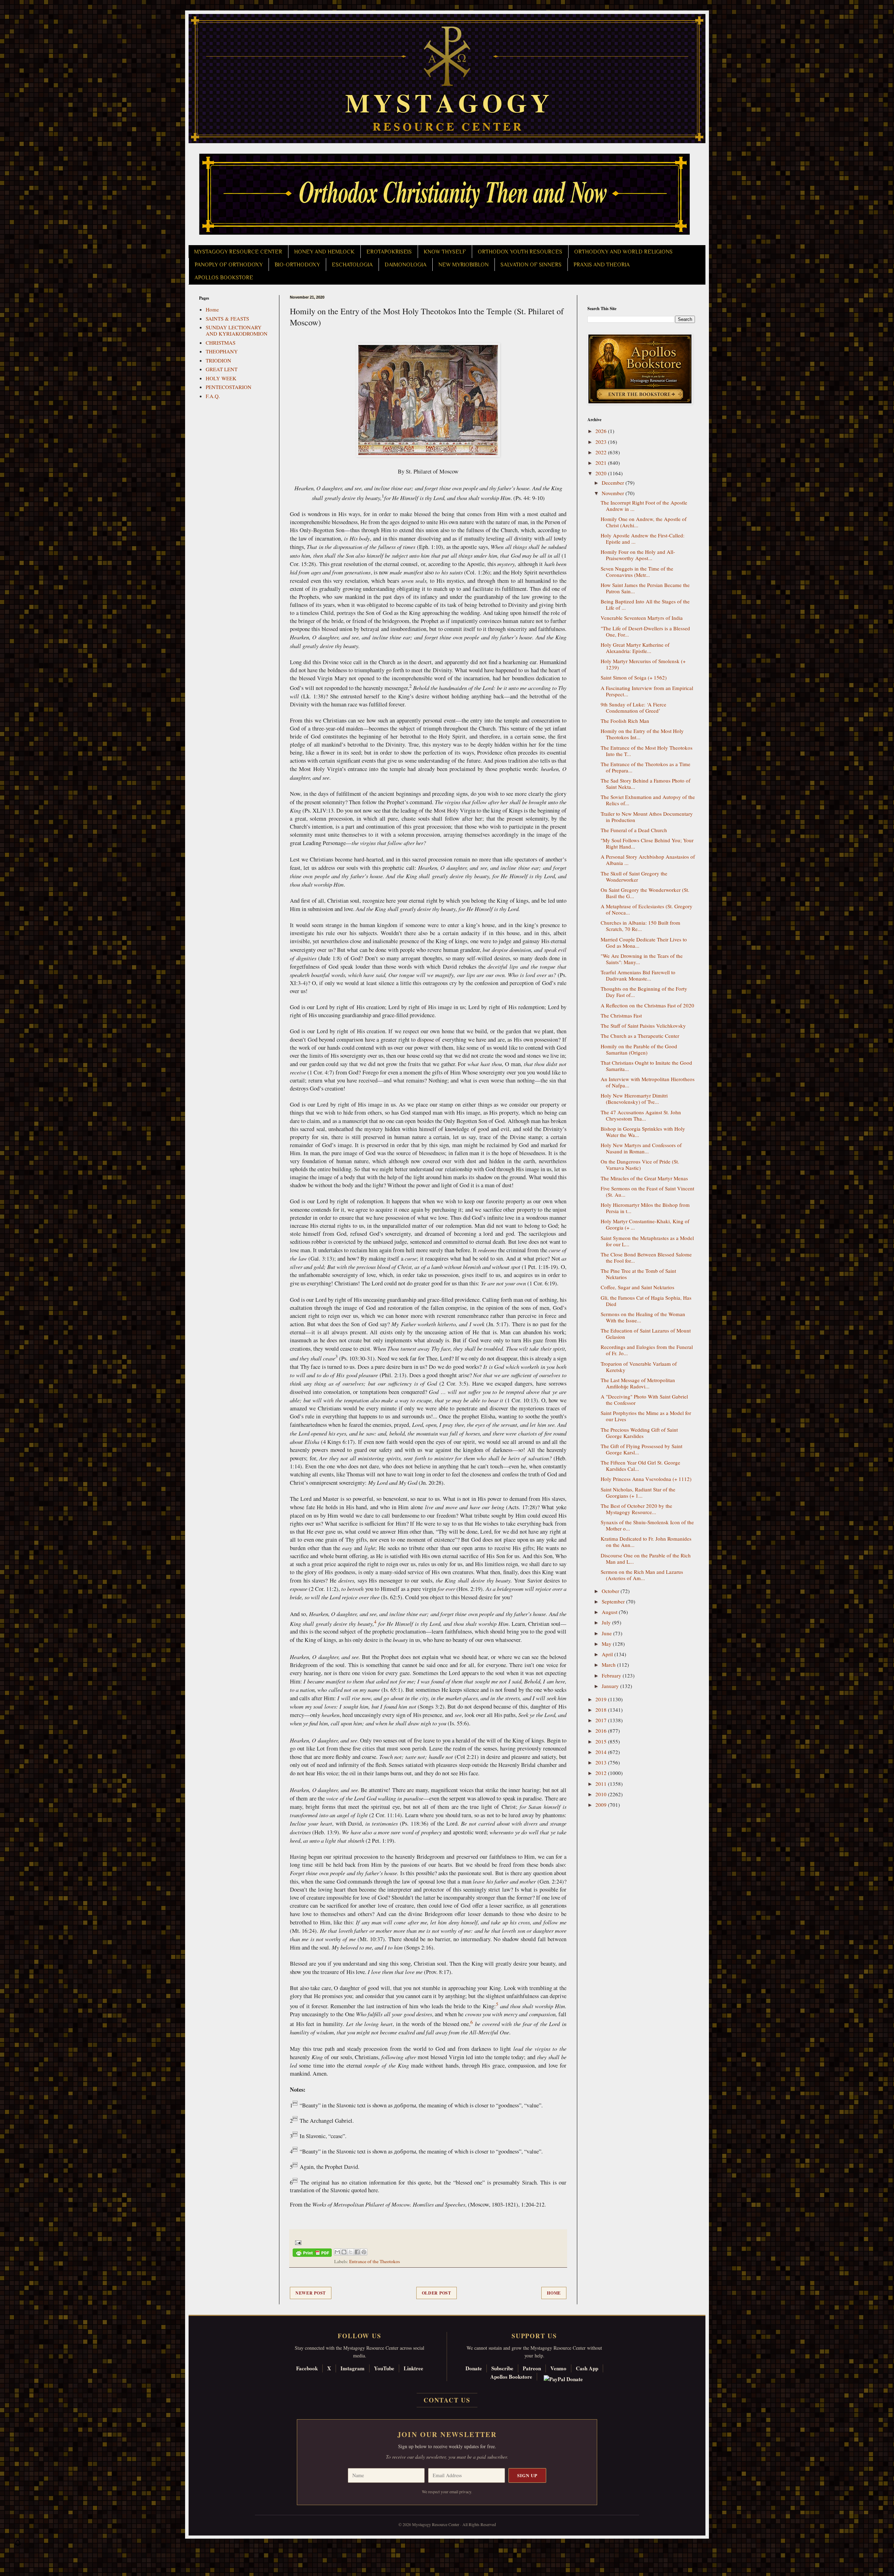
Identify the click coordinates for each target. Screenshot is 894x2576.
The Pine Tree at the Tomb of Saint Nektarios (638, 1274)
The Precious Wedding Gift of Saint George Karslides (639, 1433)
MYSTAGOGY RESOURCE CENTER (238, 252)
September (614, 1601)
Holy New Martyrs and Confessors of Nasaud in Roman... (641, 1148)
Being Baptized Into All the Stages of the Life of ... (645, 604)
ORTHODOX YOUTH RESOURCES (520, 252)
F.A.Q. (213, 396)
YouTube (384, 2368)
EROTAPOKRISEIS (389, 252)
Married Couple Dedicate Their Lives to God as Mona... (644, 942)
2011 (602, 1784)
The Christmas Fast (621, 1015)
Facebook (307, 2368)
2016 (602, 1731)
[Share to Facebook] (357, 2252)
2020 (602, 473)
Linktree (413, 2368)
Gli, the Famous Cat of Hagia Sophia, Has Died (646, 1301)
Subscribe (502, 2368)
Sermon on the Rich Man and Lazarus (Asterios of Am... (642, 1575)
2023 (602, 442)
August (610, 1612)
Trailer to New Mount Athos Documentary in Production (647, 817)
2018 (602, 1710)
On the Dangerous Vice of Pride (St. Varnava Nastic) (640, 1165)
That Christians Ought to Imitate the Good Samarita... (646, 1066)
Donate (474, 2368)
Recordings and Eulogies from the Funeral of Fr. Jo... (647, 1350)
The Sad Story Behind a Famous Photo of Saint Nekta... (646, 784)
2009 (602, 1805)
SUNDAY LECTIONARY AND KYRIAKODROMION (237, 330)
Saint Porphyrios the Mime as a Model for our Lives (646, 1416)
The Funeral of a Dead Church (634, 830)
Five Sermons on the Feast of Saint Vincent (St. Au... (647, 1191)
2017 (602, 1720)
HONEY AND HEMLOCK (324, 252)
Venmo (558, 2368)
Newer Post (311, 2293)
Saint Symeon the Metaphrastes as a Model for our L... (647, 1241)
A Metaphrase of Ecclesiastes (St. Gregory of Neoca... (647, 909)
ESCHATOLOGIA (352, 265)
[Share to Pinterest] (364, 2252)
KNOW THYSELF (445, 252)
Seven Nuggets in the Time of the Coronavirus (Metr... (637, 572)
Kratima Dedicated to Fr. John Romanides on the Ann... (646, 1542)
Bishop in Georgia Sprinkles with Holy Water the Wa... (643, 1132)
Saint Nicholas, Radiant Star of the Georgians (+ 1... (638, 1492)
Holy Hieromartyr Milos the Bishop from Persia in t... (645, 1208)
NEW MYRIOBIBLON (463, 265)
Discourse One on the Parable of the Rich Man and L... (646, 1558)
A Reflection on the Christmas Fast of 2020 (647, 1005)
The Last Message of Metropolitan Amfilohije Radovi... (638, 1383)
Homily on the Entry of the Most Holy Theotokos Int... (642, 734)
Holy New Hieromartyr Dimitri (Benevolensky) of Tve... (634, 1099)
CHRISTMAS (221, 343)
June (607, 1633)
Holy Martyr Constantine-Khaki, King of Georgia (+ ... (645, 1224)
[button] (18, 2545)
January (611, 1686)
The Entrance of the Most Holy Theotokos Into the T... (647, 751)
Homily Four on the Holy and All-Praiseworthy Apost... (638, 555)
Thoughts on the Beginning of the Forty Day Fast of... (644, 992)
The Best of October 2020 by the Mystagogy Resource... (636, 1509)
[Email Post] (297, 2242)
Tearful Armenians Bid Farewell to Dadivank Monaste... (638, 975)
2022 (602, 452)
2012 (602, 1773)
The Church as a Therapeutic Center (640, 1036)
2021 (602, 463)
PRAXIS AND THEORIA (602, 265)
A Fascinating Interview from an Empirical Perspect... (647, 691)
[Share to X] (351, 2252)
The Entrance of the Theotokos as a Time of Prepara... (646, 767)
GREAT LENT (222, 369)
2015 (602, 1741)
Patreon (532, 2368)
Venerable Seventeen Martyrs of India (642, 618)
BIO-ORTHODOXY (297, 265)
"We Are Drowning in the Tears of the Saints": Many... (642, 959)
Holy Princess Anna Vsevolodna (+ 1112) (646, 1479)
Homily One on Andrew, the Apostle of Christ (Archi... (644, 522)
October (611, 1591)
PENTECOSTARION (229, 387)
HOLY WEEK (221, 378)
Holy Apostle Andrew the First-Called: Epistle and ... (643, 538)
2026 (602, 431)
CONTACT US (447, 2400)
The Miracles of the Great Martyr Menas (644, 1178)
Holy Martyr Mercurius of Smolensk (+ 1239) (643, 664)
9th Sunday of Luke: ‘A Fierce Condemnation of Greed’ (633, 707)
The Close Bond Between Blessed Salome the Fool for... (646, 1257)
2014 (602, 1752)
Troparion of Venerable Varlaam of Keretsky (639, 1367)
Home (554, 2293)
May (607, 1644)
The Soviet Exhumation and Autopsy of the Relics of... (648, 800)
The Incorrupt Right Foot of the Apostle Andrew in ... (644, 506)
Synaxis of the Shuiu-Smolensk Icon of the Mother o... (647, 1525)
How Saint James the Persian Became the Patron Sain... (645, 588)
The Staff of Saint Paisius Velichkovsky (643, 1026)
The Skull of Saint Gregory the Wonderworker (634, 876)
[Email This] (337, 2252)
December (614, 483)
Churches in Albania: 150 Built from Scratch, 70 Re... (640, 926)
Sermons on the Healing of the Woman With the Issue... (643, 1317)
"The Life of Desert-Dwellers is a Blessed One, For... (645, 631)
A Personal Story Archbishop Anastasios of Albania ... (648, 860)
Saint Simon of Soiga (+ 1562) (634, 677)
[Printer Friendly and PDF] (312, 2254)
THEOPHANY (222, 351)
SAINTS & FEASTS (227, 318)
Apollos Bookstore (511, 2377)
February (612, 1675)
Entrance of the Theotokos (375, 2261)
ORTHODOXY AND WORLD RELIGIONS (623, 252)
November (614, 493)
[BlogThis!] (344, 2252)
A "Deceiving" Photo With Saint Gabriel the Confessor (644, 1400)
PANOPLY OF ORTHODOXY (229, 265)
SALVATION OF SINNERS (531, 265)
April (608, 1654)
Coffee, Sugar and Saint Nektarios (637, 1287)
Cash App (587, 2368)
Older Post (437, 2293)
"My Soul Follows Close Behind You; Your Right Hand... (647, 843)
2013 (602, 1762)
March (609, 1665)
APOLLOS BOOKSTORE (224, 278)
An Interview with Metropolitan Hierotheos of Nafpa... (648, 1082)
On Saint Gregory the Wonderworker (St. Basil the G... (645, 893)
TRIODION (218, 360)
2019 (602, 1699)
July (607, 1622)
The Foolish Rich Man (625, 721)
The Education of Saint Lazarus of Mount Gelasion (646, 1334)
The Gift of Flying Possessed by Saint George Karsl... (642, 1449)
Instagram (353, 2368)
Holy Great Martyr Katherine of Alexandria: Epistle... (635, 648)
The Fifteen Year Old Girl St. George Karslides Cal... (640, 1466)
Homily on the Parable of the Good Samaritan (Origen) (639, 1049)
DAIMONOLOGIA (405, 265)
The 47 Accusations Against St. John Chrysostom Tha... (641, 1115)
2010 (602, 1794)
